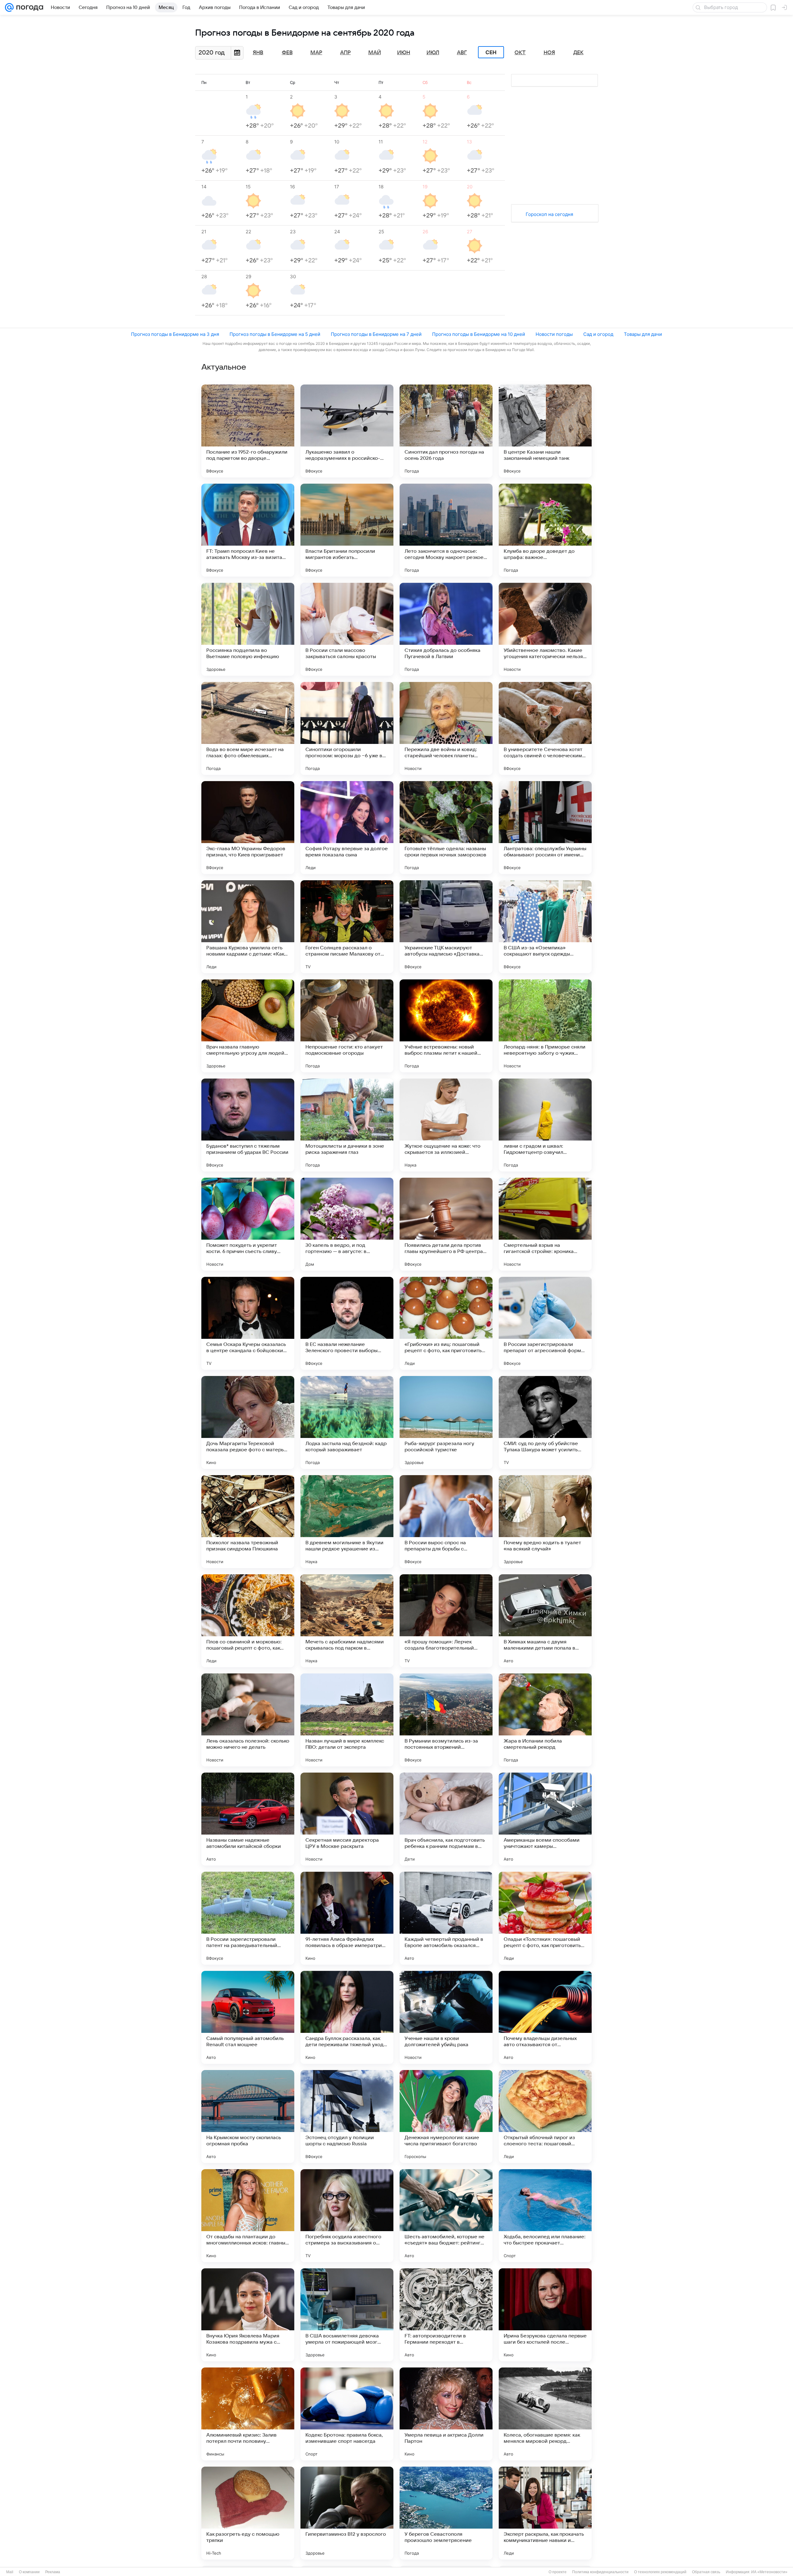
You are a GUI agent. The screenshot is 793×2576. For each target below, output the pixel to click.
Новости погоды (554, 334)
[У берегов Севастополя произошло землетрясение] (446, 2513)
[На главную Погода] (28, 7)
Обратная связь (706, 2572)
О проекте (558, 2572)
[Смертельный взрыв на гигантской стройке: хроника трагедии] (545, 1224)
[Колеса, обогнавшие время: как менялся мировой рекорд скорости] (545, 2414)
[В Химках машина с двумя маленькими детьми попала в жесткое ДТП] (545, 1621)
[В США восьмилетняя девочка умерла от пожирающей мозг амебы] (347, 2315)
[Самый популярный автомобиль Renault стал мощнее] (248, 2017)
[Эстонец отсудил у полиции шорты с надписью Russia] (347, 2117)
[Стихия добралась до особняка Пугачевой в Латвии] (446, 629)
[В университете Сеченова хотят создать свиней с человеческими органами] (545, 728)
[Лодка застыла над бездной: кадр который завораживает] (347, 1422)
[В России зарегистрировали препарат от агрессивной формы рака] (545, 1323)
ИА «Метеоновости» (769, 2572)
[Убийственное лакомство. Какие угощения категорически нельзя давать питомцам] (545, 629)
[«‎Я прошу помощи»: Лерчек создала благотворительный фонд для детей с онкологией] (446, 1621)
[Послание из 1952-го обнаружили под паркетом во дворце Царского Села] (248, 431)
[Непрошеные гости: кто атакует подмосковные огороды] (347, 1026)
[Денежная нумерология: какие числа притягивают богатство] (446, 2117)
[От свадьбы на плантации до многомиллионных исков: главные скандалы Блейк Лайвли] (248, 2216)
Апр (345, 53)
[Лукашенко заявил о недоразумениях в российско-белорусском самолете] (347, 431)
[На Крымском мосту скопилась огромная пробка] (248, 2117)
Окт (520, 53)
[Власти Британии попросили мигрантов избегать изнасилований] (347, 530)
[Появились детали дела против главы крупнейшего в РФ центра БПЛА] (446, 1224)
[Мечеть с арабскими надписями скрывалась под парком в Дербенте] (347, 1621)
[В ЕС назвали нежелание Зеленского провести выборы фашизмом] (347, 1323)
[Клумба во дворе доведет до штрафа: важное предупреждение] (545, 530)
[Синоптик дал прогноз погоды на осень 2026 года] (446, 431)
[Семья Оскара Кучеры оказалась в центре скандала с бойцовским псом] (248, 1323)
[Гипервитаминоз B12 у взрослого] (347, 2513)
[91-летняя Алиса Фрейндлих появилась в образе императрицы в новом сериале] (347, 1918)
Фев (287, 53)
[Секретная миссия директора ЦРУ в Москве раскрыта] (347, 1819)
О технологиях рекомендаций (660, 2572)
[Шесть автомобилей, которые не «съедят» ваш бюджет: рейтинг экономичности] (446, 2216)
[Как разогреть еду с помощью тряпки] (248, 2513)
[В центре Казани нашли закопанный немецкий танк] (545, 431)
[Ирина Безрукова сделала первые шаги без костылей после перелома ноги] (545, 2315)
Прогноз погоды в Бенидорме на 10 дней (479, 334)
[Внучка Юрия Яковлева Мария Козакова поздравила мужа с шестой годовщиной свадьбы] (248, 2315)
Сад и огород (598, 334)
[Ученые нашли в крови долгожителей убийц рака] (446, 2017)
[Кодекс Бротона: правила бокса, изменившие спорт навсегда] (347, 2414)
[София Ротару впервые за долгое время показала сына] (347, 828)
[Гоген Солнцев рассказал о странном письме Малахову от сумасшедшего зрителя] (347, 927)
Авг (462, 53)
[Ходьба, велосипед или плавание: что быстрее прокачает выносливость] (545, 2216)
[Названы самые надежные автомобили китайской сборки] (248, 1819)
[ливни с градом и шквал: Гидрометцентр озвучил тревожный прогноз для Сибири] (545, 1125)
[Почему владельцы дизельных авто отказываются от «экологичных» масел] (545, 2017)
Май (375, 53)
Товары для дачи (643, 334)
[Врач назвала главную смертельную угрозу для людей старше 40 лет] (248, 1026)
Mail (10, 2572)
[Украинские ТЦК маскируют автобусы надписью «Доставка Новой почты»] (446, 927)
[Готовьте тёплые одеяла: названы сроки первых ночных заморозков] (446, 828)
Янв (258, 53)
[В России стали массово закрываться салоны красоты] (347, 629)
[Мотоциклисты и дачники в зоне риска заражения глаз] (347, 1125)
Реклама (53, 2572)
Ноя (549, 53)
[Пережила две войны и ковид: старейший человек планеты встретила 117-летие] (446, 728)
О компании (29, 2572)
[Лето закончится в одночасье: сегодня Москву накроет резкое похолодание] (446, 530)
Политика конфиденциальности (600, 2572)
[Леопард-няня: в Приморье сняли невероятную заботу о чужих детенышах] (545, 1026)
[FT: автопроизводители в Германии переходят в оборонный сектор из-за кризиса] (446, 2315)
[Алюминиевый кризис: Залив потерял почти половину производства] (248, 2414)
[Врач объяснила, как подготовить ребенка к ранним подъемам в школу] (446, 1819)
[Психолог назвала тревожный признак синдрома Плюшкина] (248, 1522)
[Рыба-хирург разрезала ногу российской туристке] (446, 1422)
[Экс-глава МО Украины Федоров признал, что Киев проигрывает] (248, 828)
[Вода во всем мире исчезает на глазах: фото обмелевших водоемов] (248, 728)
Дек (578, 53)
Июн (404, 53)
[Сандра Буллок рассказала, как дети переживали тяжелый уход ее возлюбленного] (347, 2017)
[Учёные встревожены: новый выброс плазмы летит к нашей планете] (446, 1026)
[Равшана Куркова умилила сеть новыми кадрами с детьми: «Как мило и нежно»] (248, 927)
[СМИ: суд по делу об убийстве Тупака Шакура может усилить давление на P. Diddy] (545, 1422)
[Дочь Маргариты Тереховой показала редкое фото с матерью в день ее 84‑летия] (248, 1422)
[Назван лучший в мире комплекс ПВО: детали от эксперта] (347, 1720)
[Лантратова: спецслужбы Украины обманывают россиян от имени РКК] (545, 828)
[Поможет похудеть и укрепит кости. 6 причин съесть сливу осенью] (248, 1224)
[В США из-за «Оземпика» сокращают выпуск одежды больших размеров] (545, 927)
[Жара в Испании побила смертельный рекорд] (545, 1720)
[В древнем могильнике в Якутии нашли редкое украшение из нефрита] (347, 1522)
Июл (433, 53)
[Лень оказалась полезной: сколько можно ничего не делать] (248, 1720)
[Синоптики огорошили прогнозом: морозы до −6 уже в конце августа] (347, 728)
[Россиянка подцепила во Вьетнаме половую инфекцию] (248, 629)
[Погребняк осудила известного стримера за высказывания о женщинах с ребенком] (347, 2216)
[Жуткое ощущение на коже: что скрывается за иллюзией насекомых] (446, 1125)
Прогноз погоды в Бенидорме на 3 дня (175, 334)
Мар (316, 53)
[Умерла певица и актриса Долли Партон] (446, 2414)
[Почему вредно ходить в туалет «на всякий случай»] (545, 1522)
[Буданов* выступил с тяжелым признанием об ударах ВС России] (248, 1125)
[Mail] (9, 7)
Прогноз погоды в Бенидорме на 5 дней (275, 334)
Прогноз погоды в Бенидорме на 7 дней (376, 334)
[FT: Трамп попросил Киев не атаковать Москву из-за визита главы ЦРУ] (248, 530)
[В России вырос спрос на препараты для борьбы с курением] (446, 1522)
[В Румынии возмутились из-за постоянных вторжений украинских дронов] (446, 1720)
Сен (491, 52)
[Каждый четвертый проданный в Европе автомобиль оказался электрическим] (446, 1918)
